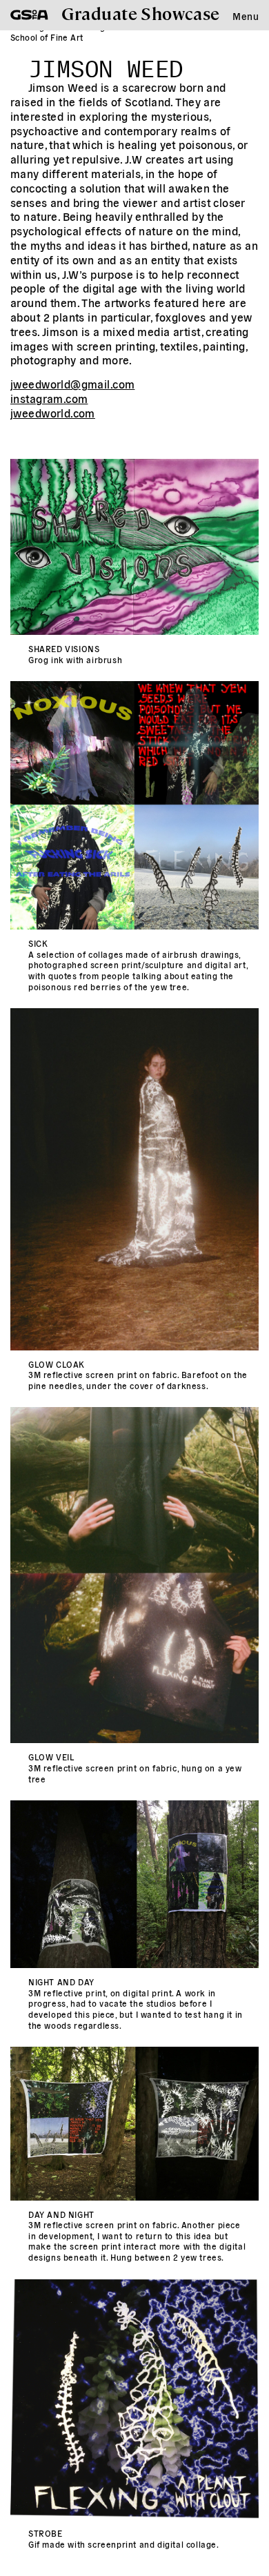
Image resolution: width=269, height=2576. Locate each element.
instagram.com (49, 398)
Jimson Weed (106, 65)
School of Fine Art (47, 37)
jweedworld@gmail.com (72, 384)
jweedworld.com (53, 413)
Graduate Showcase (141, 13)
